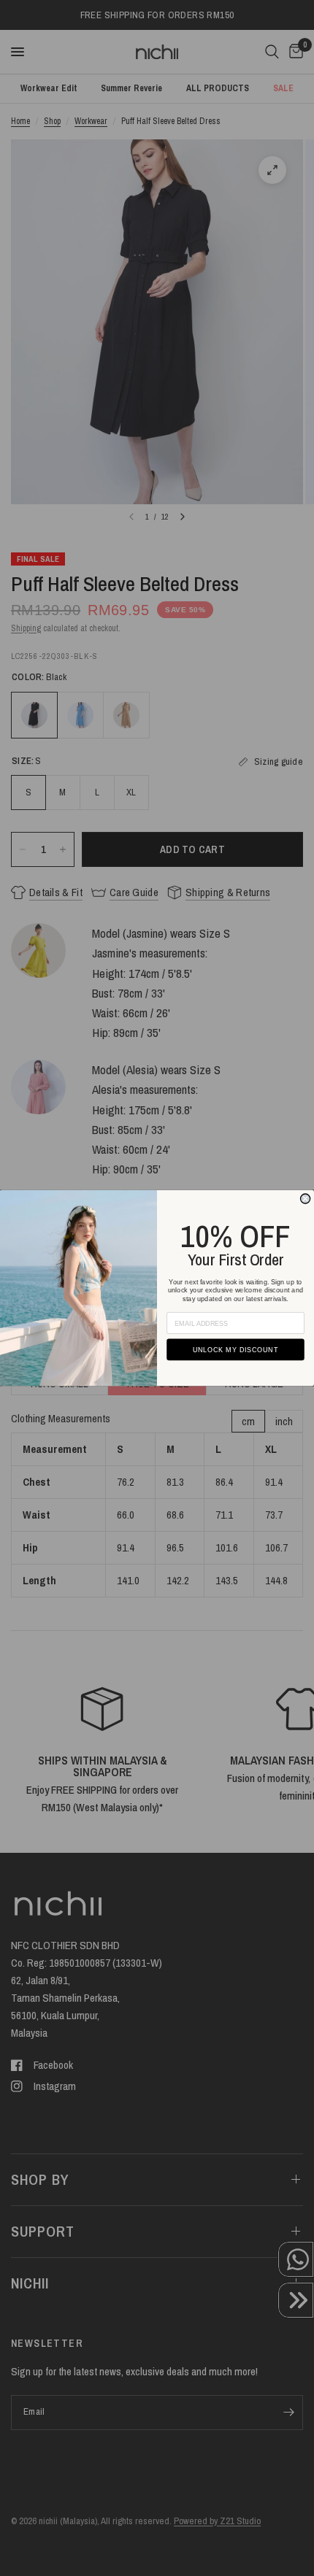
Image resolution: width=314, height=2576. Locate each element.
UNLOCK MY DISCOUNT (236, 1350)
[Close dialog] (305, 1199)
